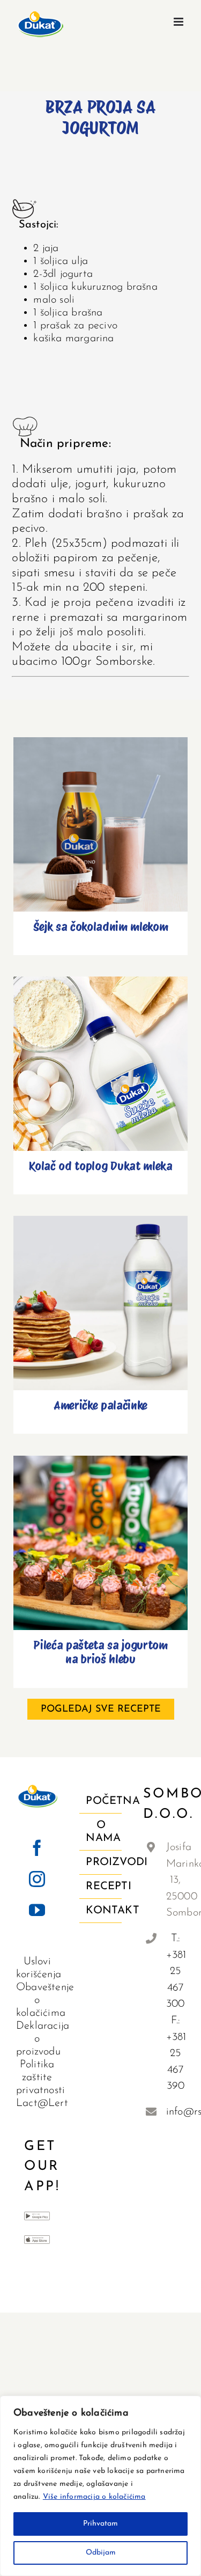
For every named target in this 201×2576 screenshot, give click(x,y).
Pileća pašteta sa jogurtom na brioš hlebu (100, 1528)
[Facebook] (37, 1848)
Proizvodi (101, 1862)
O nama (101, 1832)
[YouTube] (37, 1910)
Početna (101, 1801)
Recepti (101, 1887)
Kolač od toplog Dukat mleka (100, 1055)
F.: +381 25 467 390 (176, 2053)
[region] (100, 2486)
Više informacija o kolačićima (94, 2497)
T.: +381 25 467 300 (176, 1971)
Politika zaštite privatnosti (40, 2078)
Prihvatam (100, 2524)
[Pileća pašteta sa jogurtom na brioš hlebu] (100, 1543)
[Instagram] (37, 1879)
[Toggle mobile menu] (179, 22)
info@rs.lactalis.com (176, 2112)
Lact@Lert (42, 2103)
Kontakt (101, 1911)
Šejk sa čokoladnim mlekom (100, 815)
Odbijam (101, 2553)
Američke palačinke (100, 1294)
